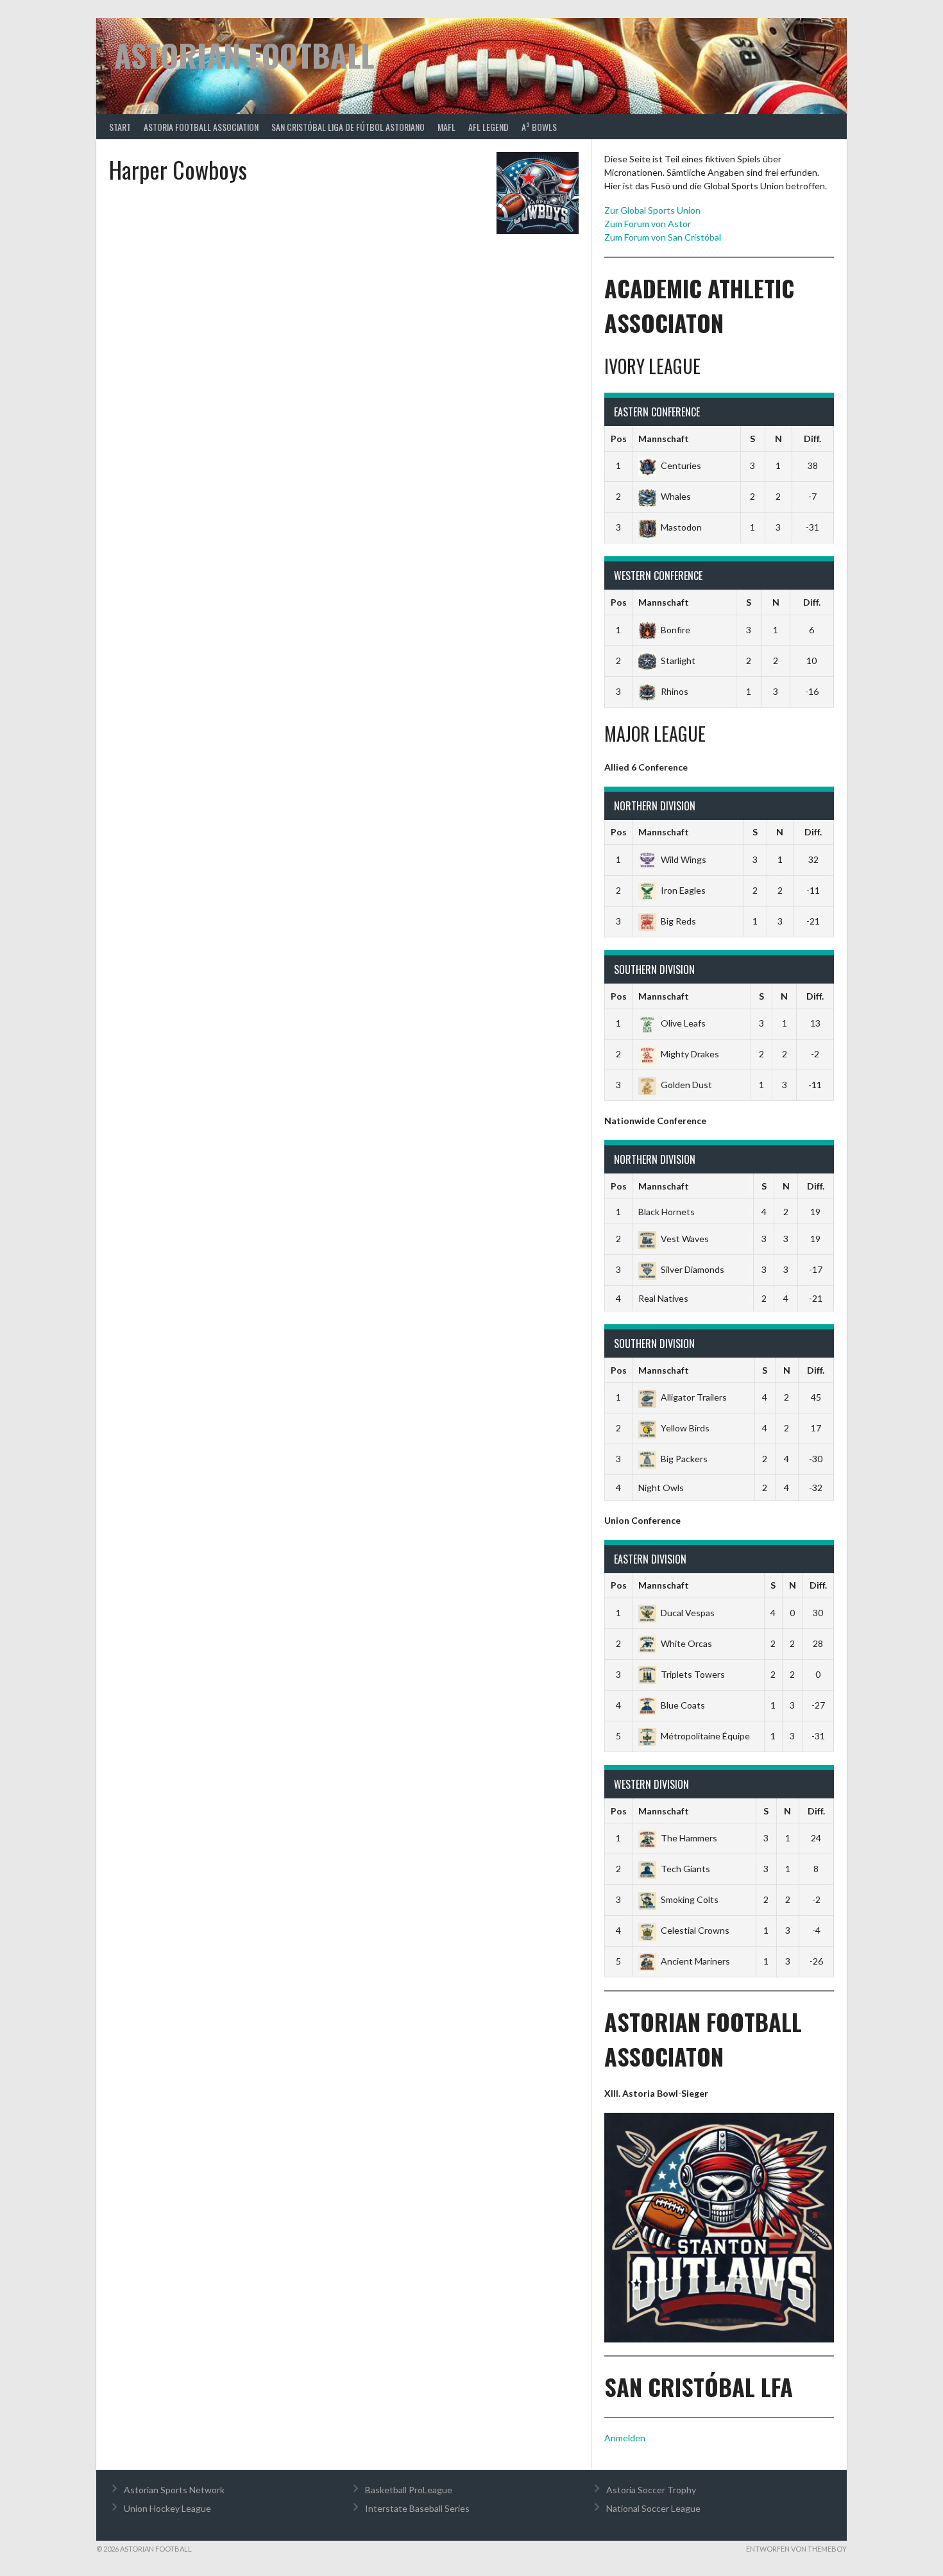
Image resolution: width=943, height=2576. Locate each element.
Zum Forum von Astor (648, 224)
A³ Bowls (539, 127)
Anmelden (625, 2438)
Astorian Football (244, 55)
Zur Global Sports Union (652, 210)
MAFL (446, 127)
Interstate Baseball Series (417, 2508)
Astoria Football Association (201, 127)
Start (120, 127)
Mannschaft (664, 439)
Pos (619, 439)
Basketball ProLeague (409, 2490)
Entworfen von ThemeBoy (796, 2549)
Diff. (812, 439)
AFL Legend (488, 127)
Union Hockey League (167, 2508)
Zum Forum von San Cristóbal (663, 237)
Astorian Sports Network (174, 2490)
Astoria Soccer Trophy (651, 2490)
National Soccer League (653, 2508)
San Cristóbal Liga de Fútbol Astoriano (348, 127)
